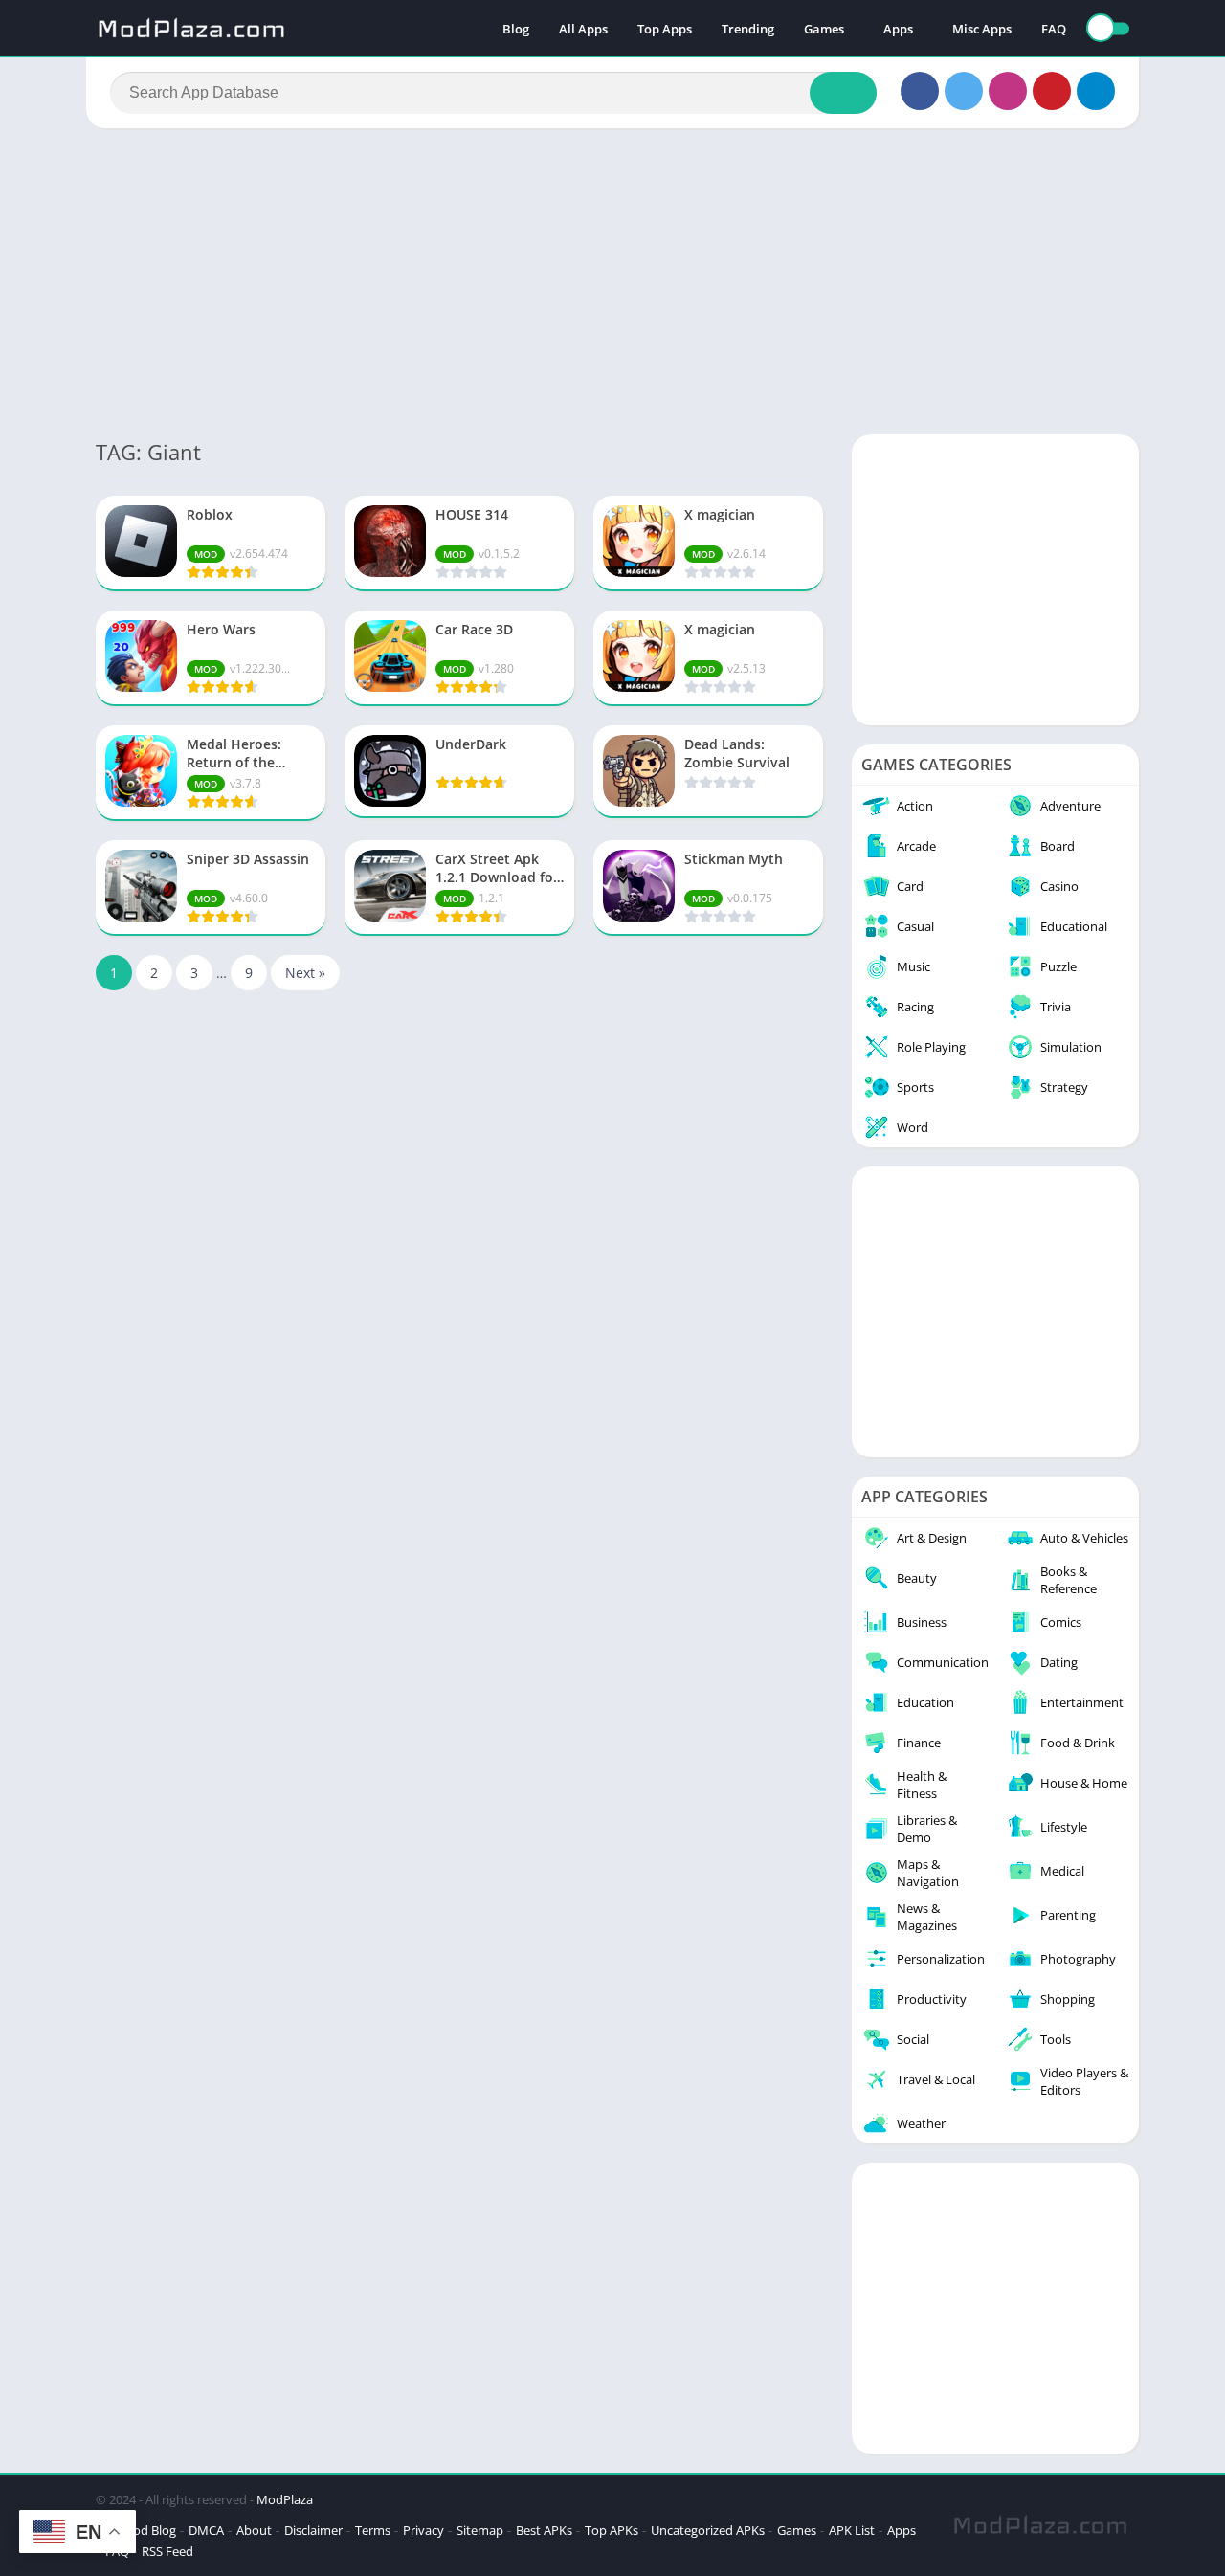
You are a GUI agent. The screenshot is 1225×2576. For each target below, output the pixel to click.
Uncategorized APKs (708, 2530)
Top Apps (665, 29)
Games (824, 29)
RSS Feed (167, 2551)
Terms (373, 2530)
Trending (748, 29)
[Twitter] (964, 91)
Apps (898, 29)
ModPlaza (285, 2499)
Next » (305, 973)
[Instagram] (1008, 91)
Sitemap (480, 2530)
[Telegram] (1096, 91)
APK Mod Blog (136, 2530)
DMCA (206, 2530)
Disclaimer (313, 2530)
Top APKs (612, 2530)
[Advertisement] (612, 281)
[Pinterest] (1052, 91)
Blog (516, 29)
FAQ (1054, 29)
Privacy (423, 2530)
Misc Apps (982, 29)
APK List (852, 2530)
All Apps (583, 29)
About (254, 2530)
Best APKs (544, 2530)
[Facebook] (920, 91)
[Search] (843, 93)
